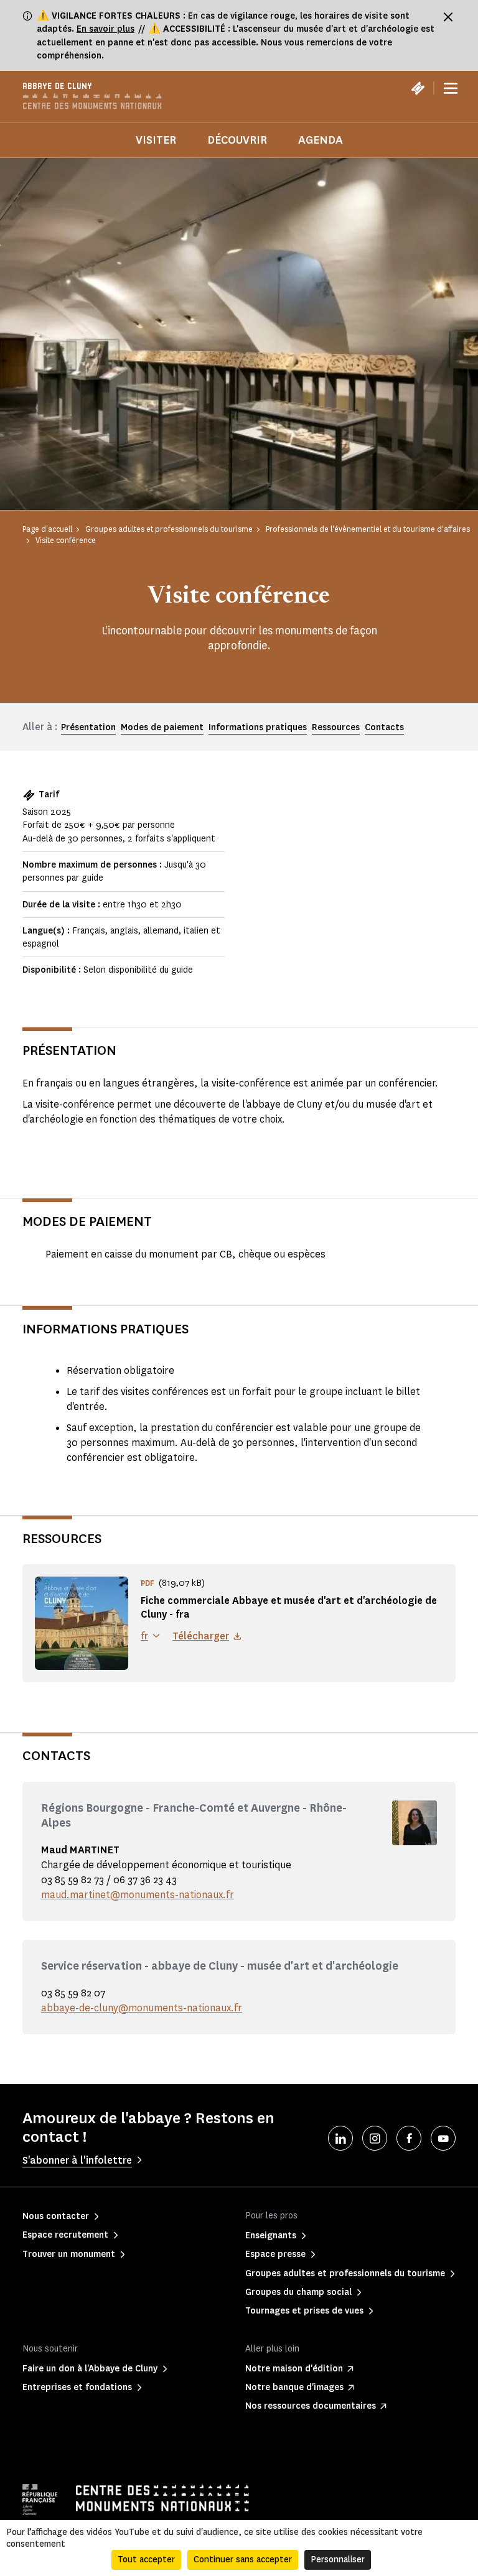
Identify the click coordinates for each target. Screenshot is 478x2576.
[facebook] (409, 2138)
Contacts (384, 727)
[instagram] (375, 2138)
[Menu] (451, 88)
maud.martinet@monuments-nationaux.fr (138, 1895)
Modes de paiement (162, 727)
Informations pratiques (258, 727)
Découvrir (237, 140)
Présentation (88, 727)
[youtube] (443, 2138)
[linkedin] (340, 2138)
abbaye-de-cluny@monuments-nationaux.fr (142, 2008)
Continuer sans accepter (243, 2560)
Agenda (321, 140)
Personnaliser (338, 2560)
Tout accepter (146, 2560)
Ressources (336, 727)
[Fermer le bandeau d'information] (448, 17)
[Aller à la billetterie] (418, 88)
